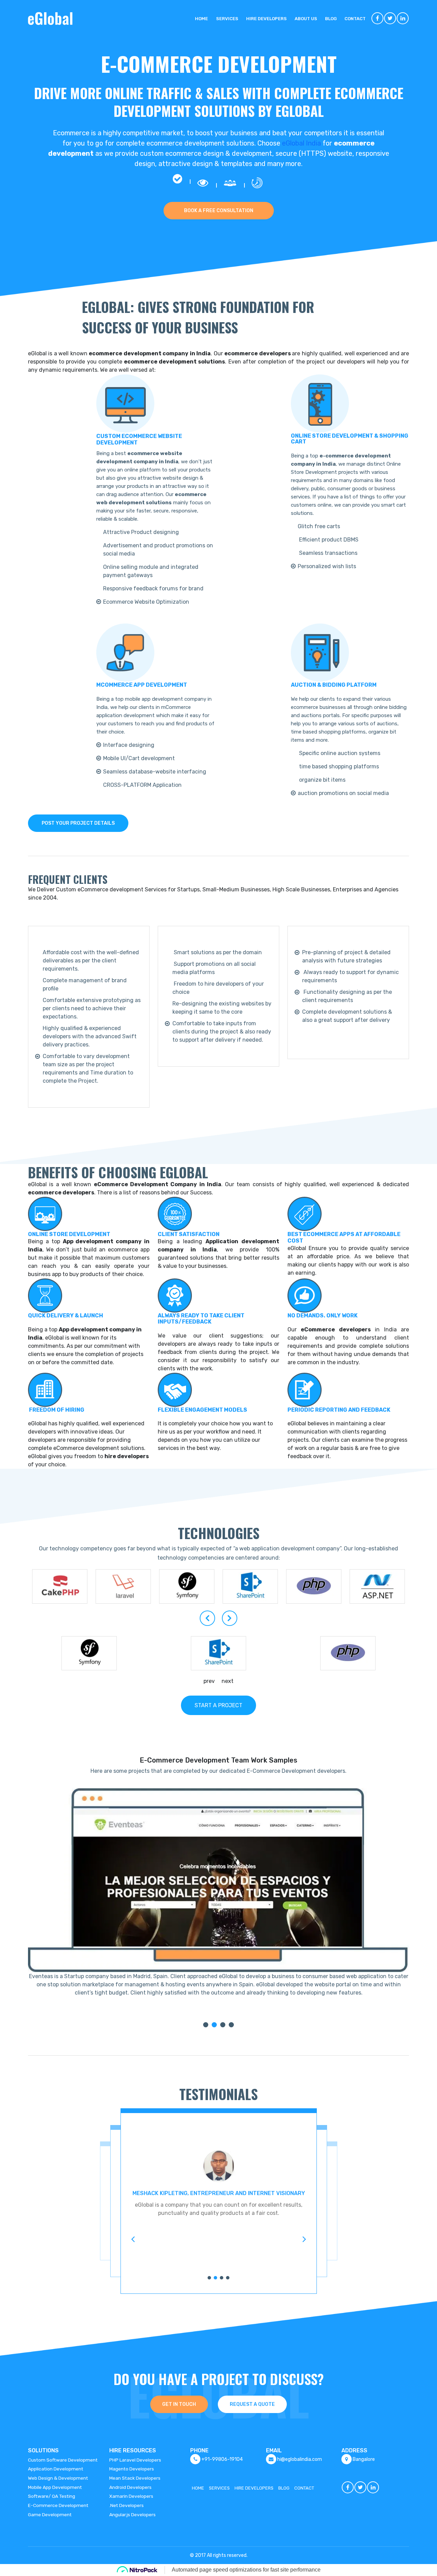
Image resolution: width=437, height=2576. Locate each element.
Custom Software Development (63, 2460)
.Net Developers (126, 2505)
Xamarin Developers (131, 2496)
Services (227, 19)
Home (201, 19)
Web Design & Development (58, 2478)
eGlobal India (301, 143)
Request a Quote (252, 2404)
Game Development (50, 2515)
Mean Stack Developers (135, 2478)
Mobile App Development (55, 2487)
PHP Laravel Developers (135, 2460)
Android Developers (130, 2487)
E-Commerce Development (58, 2505)
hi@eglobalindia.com (300, 2459)
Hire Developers (266, 19)
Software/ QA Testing (52, 2496)
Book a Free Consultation (219, 211)
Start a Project (218, 1705)
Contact (355, 19)
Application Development (56, 2469)
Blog (331, 19)
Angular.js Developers (132, 2515)
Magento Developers (132, 2469)
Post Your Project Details (78, 823)
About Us (306, 19)
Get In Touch (179, 2404)
